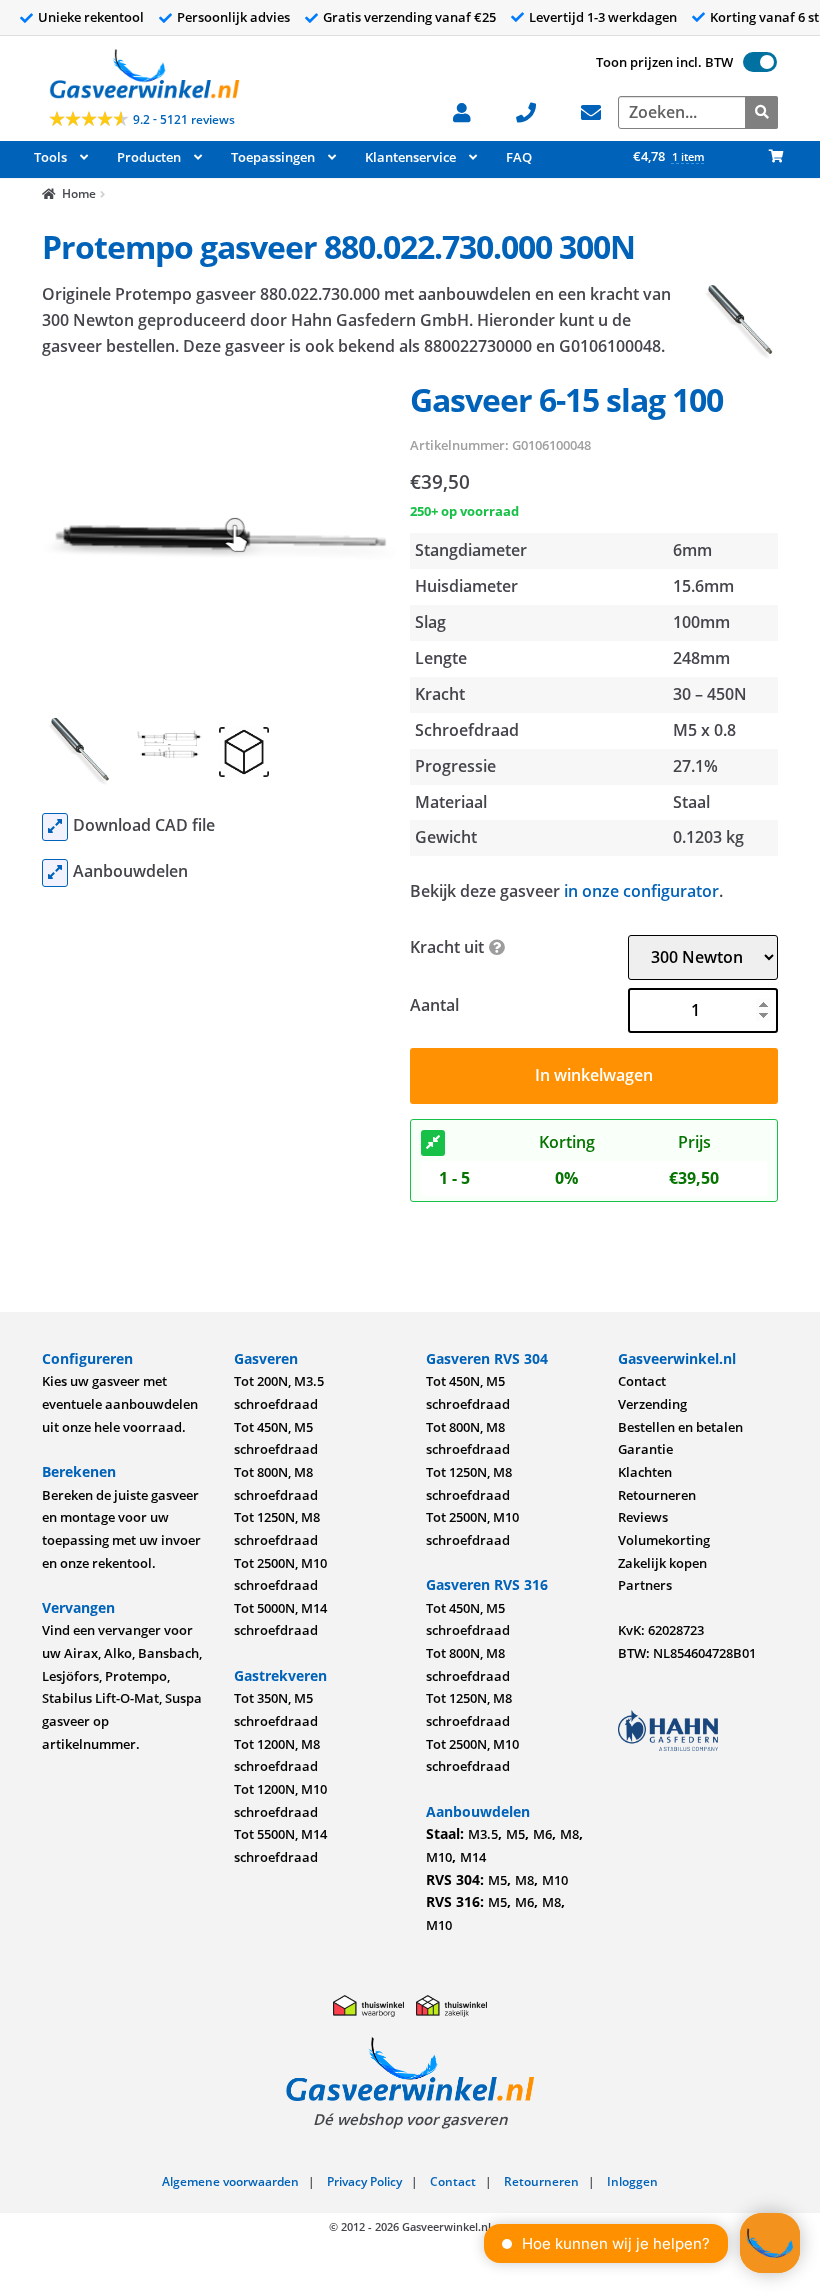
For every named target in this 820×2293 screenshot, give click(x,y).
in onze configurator (641, 891)
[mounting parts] (55, 873)
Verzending (652, 1404)
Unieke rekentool (91, 17)
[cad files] (55, 827)
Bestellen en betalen (680, 1427)
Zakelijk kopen (662, 1563)
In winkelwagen (594, 1075)
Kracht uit (447, 947)
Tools (50, 157)
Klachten (645, 1472)
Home (79, 193)
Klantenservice (410, 157)
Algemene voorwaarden (230, 2181)
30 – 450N (710, 694)
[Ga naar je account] (472, 110)
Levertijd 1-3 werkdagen (603, 17)
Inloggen (632, 2181)
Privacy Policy (364, 2181)
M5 (515, 1834)
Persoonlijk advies (233, 17)
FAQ (519, 157)
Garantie (645, 1449)
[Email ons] (601, 110)
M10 (439, 1857)
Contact (642, 1381)
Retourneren (657, 1495)
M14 (473, 1857)
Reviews (643, 1517)
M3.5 (483, 1834)
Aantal (434, 1005)
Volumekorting (664, 1540)
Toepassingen (273, 157)
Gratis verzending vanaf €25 (409, 17)
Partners (645, 1585)
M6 (542, 1834)
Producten (149, 157)
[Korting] (433, 1143)
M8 (569, 1834)
